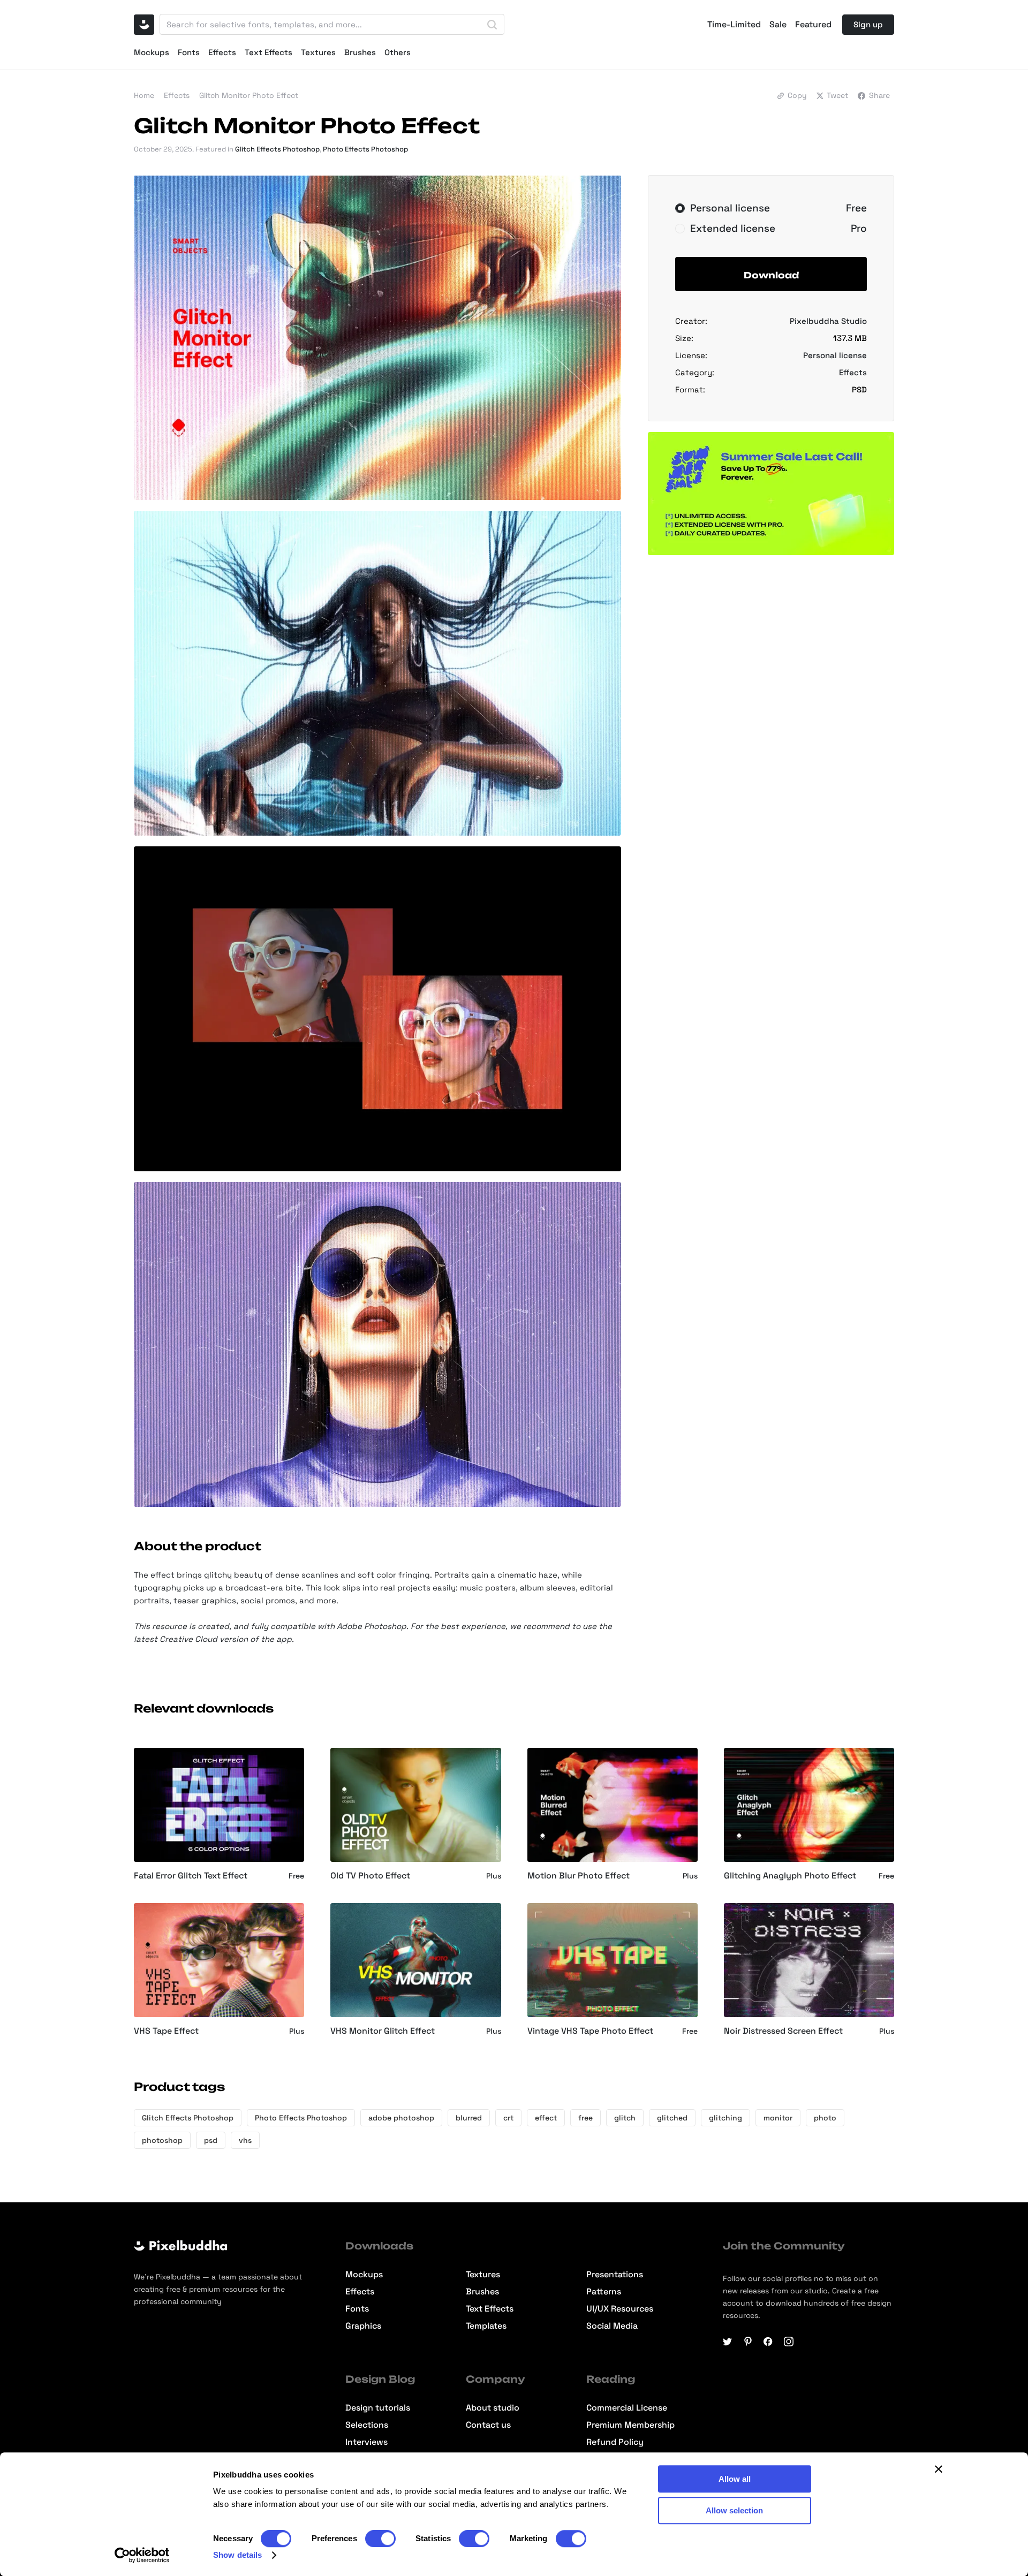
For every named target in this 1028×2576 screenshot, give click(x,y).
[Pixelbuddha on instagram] (789, 2342)
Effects (222, 52)
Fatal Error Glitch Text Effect (191, 1876)
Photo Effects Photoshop (365, 149)
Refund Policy (615, 2442)
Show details (237, 2555)
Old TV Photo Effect (370, 1876)
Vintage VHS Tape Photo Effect (590, 2031)
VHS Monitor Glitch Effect (383, 2031)
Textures (318, 52)
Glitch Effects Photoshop (277, 149)
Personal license (835, 355)
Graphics (363, 2326)
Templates (486, 2326)
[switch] (380, 2539)
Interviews (366, 2442)
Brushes (360, 52)
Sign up (868, 24)
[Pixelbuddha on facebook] (768, 2342)
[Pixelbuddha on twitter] (728, 2342)
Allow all (735, 2479)
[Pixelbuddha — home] (144, 25)
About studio (493, 2408)
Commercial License (627, 2408)
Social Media (612, 2326)
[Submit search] (492, 25)
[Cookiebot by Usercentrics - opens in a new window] (142, 2555)
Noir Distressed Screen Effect (783, 2031)
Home (144, 95)
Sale (778, 25)
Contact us (488, 2425)
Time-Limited (734, 25)
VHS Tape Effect (166, 2031)
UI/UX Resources (620, 2309)
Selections (367, 2425)
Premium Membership (630, 2425)
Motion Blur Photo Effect (579, 1876)
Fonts (189, 52)
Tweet (837, 95)
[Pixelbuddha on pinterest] (748, 2342)
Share (879, 95)
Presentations (615, 2275)
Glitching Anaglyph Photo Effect (790, 1876)
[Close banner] (939, 2469)
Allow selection (734, 2510)
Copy (797, 95)
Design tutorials (378, 2408)
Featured (813, 25)
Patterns (604, 2292)
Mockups (152, 52)
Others (398, 52)
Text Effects (269, 52)
